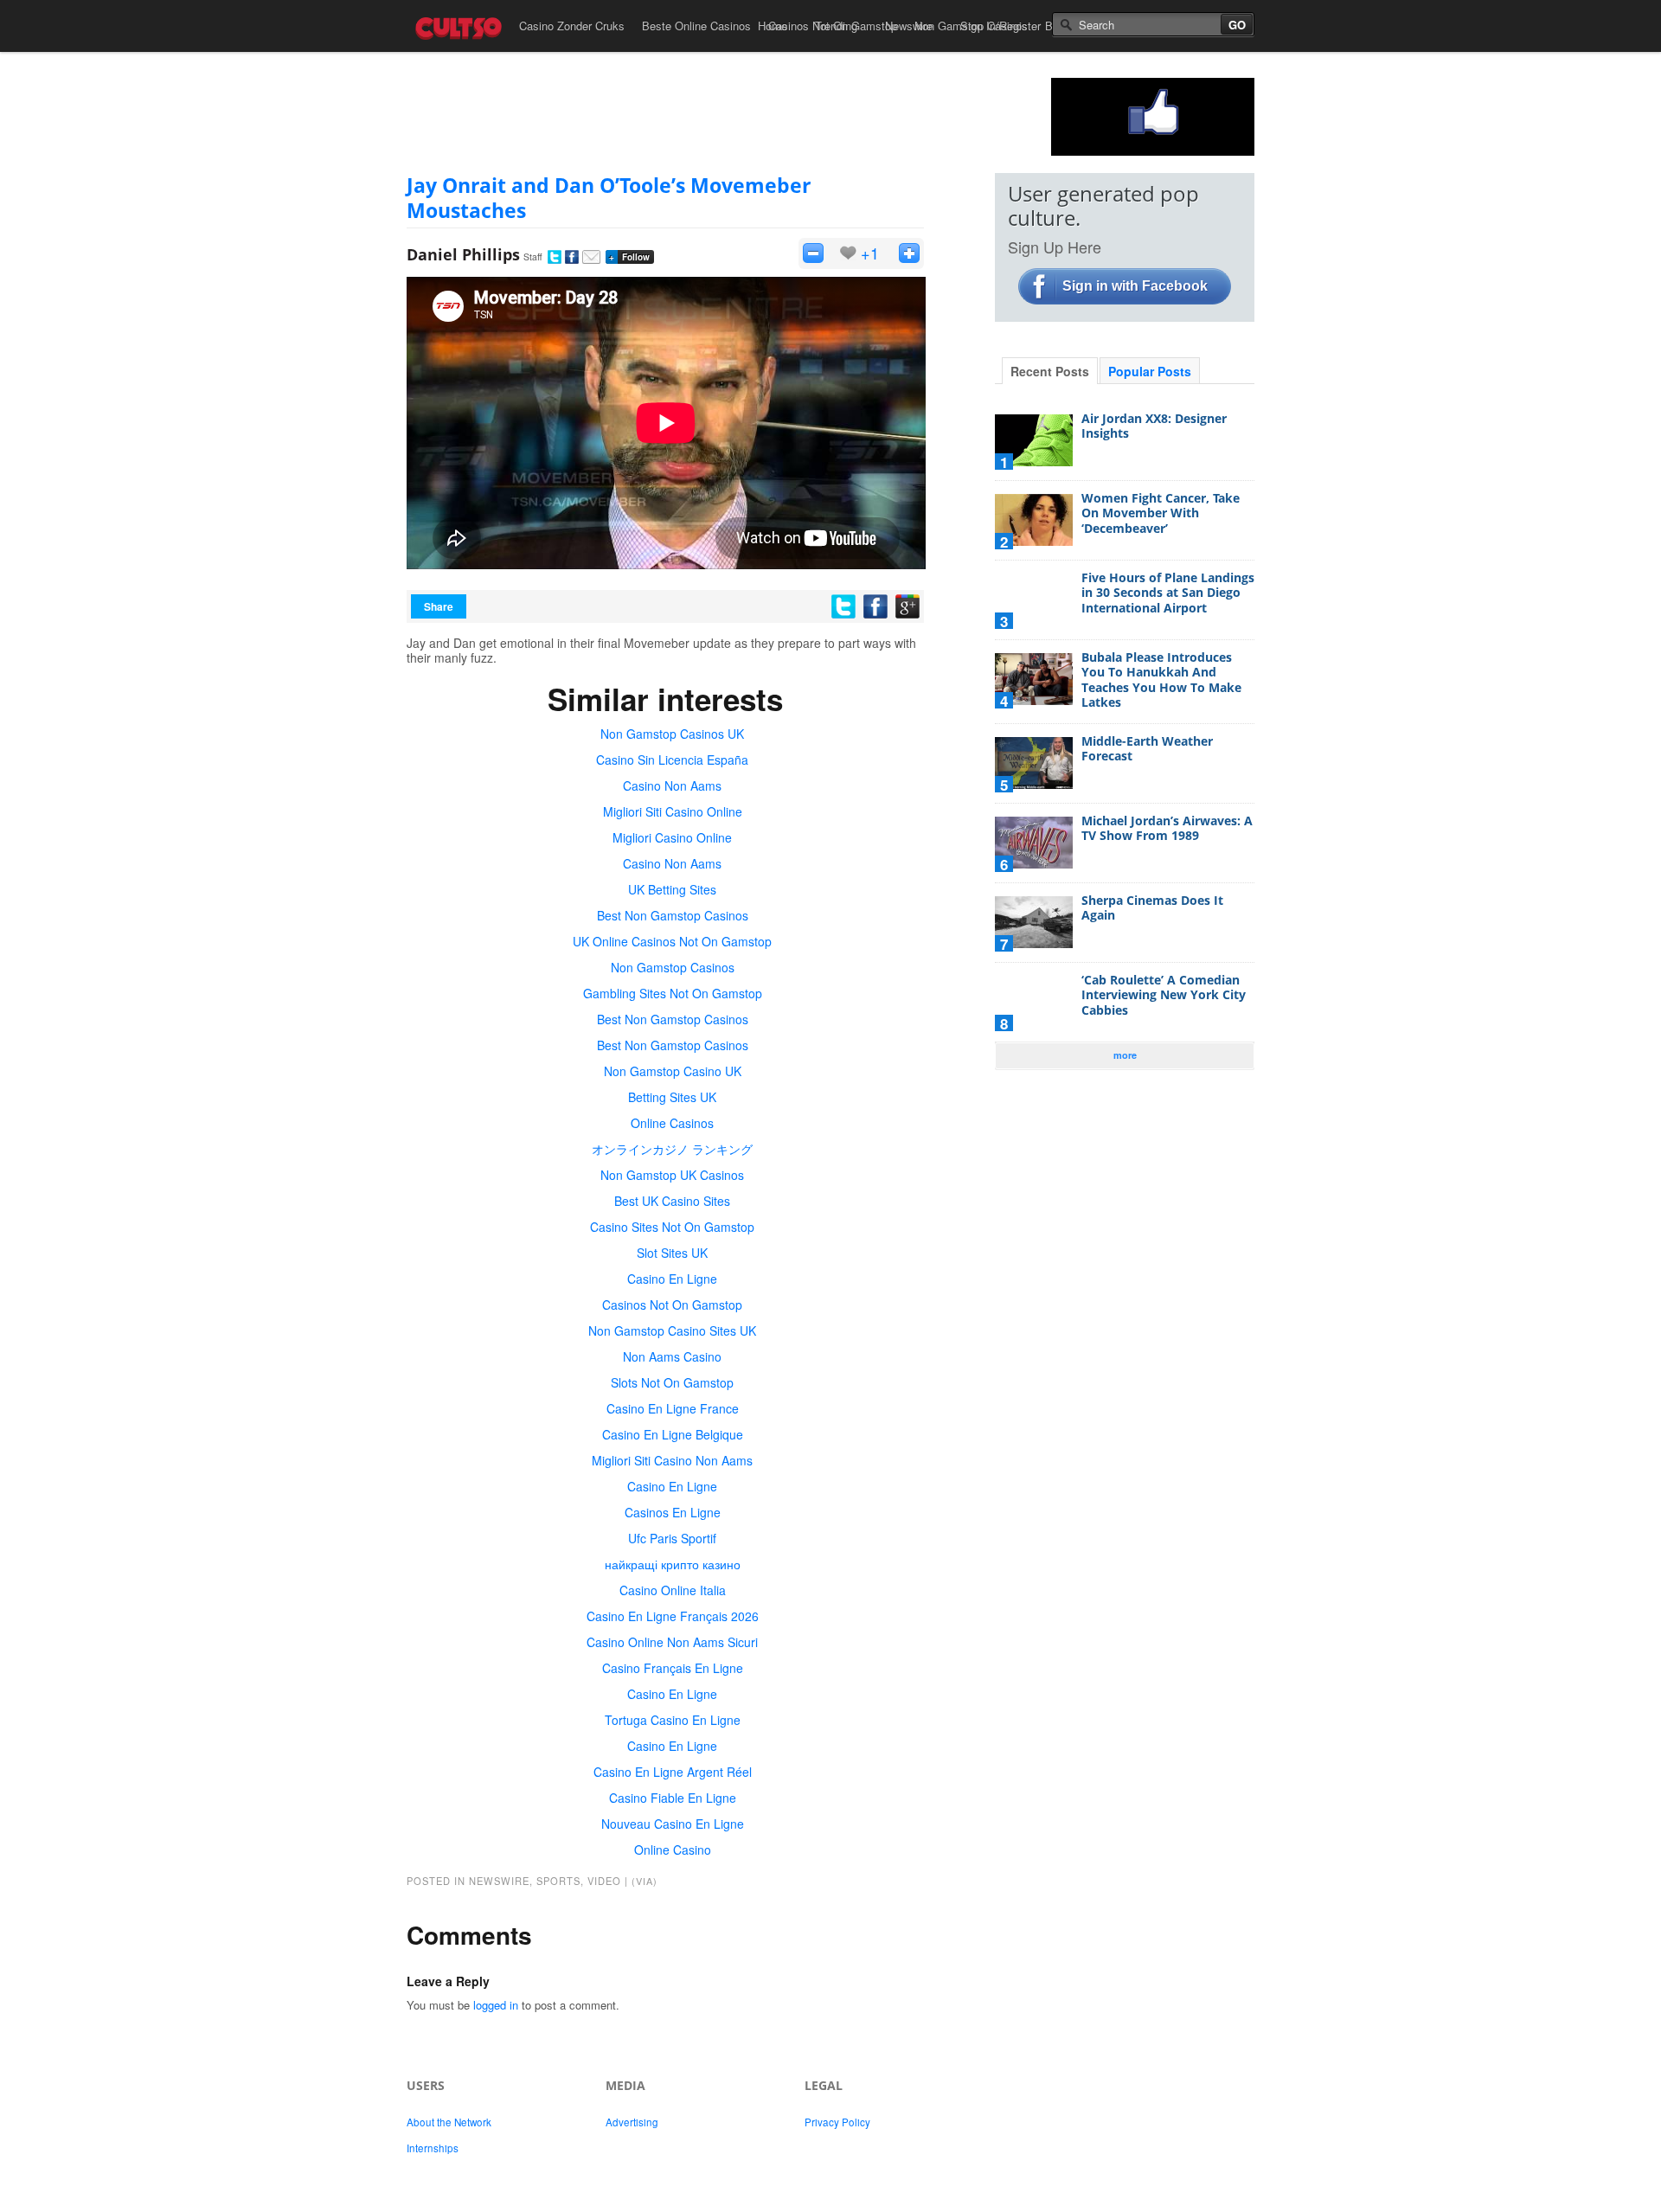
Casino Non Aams (672, 785)
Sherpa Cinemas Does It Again (1152, 908)
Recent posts (1050, 371)
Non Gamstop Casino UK (673, 1071)
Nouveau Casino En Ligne (673, 1824)
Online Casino (673, 1850)
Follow (629, 257)
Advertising (632, 2122)
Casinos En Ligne (673, 1512)
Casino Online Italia (673, 1590)
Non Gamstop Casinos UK (672, 734)
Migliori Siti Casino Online (673, 811)
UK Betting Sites (672, 889)
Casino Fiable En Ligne (673, 1798)
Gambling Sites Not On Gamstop (673, 993)
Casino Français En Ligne (673, 1668)
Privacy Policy (837, 2122)
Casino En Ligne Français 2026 (673, 1616)
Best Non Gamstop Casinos (673, 915)
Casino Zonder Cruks (572, 26)
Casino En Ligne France (673, 1408)
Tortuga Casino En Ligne (673, 1720)
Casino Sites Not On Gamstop (672, 1227)
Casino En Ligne (672, 1279)
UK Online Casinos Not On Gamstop (672, 941)
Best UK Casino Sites (672, 1201)
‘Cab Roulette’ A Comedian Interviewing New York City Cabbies (1164, 995)
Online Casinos (672, 1123)
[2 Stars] (909, 253)
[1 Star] (813, 253)
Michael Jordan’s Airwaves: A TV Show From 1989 (1167, 828)
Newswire (909, 26)
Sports (558, 1881)
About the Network (449, 2122)
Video (604, 1881)
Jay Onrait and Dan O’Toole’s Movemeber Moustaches (609, 198)
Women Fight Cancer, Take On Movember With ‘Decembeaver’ (1161, 513)
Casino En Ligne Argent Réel (673, 1772)
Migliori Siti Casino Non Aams (672, 1460)
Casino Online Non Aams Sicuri (672, 1642)
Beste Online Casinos (696, 26)
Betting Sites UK (672, 1097)
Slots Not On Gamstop (672, 1382)
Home (773, 26)
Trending (836, 26)
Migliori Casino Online (672, 837)
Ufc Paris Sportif (672, 1538)
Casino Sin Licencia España (672, 760)
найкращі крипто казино (673, 1564)
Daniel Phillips (463, 254)
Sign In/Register (1000, 26)
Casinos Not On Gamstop (672, 1305)
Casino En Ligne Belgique (673, 1434)
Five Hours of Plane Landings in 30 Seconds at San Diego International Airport (1168, 593)
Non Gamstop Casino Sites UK (672, 1330)
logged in (496, 2005)
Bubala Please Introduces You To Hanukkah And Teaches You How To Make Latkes (1161, 680)
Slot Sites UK (672, 1253)
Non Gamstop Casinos (673, 967)
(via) (645, 1881)
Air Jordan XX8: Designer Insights (1154, 426)
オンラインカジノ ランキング (672, 1149)
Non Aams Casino (672, 1356)
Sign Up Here (1055, 247)
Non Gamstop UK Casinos (672, 1175)
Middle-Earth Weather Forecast (1147, 749)
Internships (433, 2148)
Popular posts (1150, 371)
